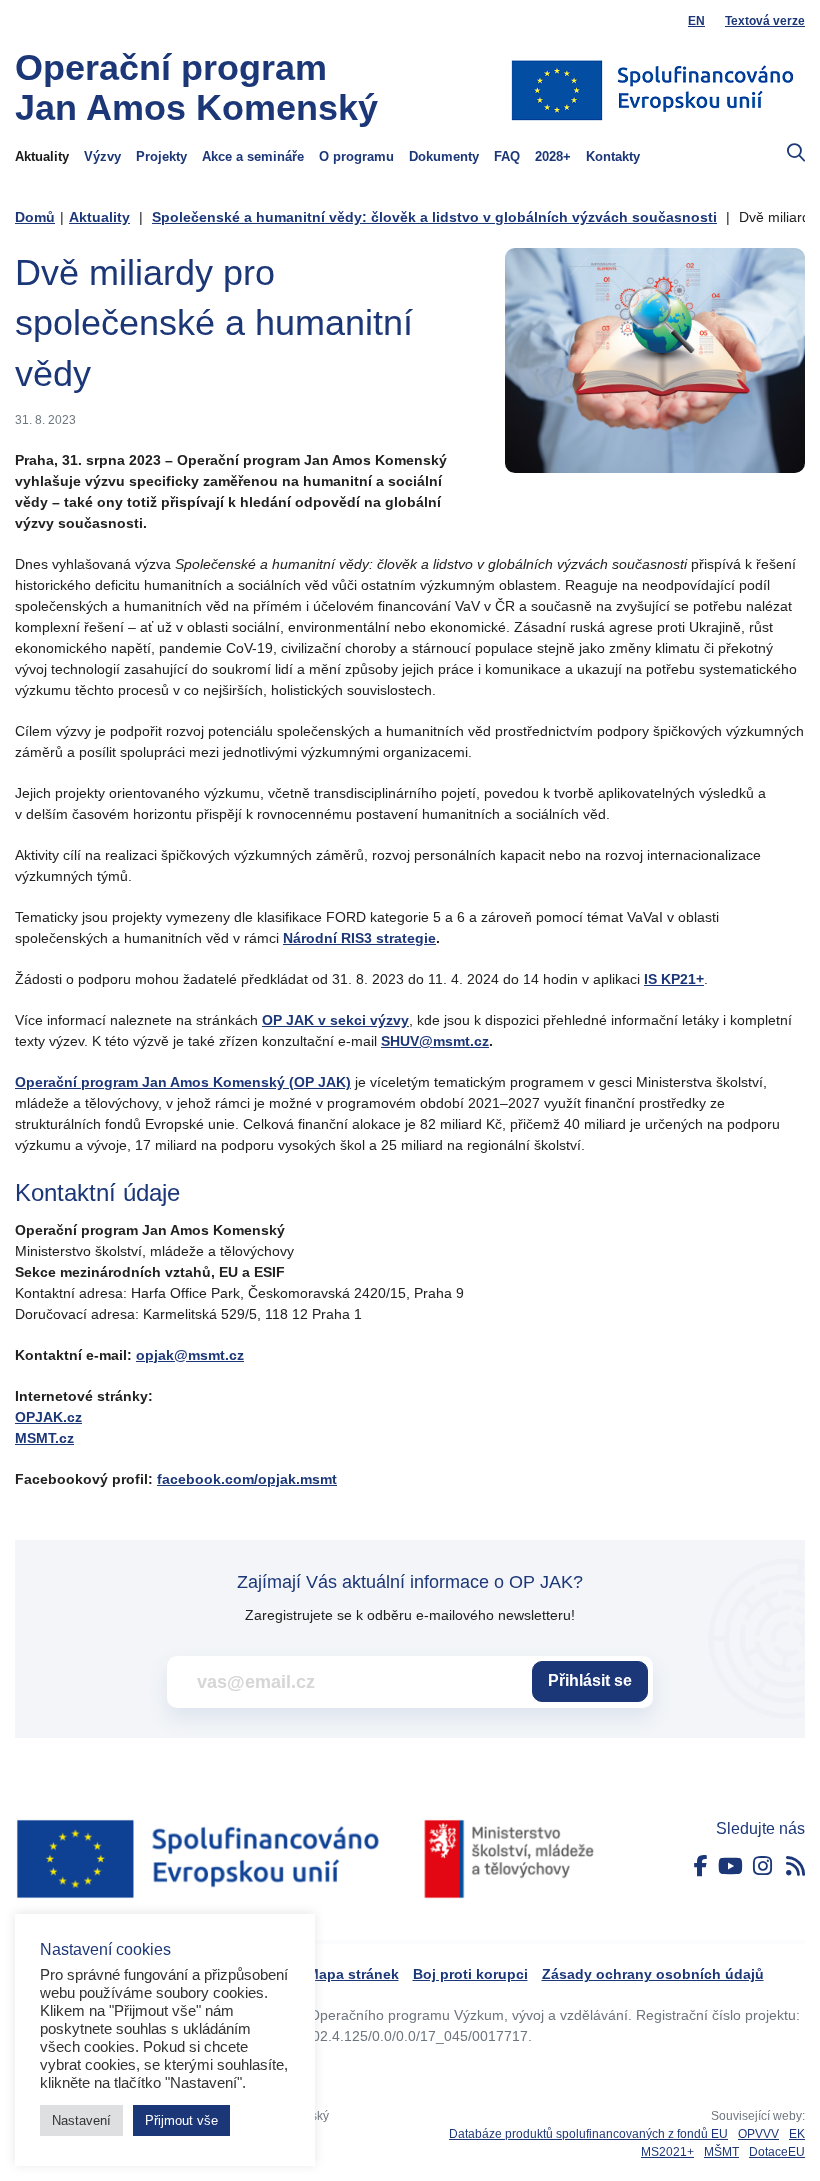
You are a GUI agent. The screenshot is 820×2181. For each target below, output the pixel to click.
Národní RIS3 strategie (359, 938)
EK (797, 2134)
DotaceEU (777, 2152)
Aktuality (42, 157)
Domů (35, 217)
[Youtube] (730, 1866)
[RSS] (795, 1866)
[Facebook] (701, 1866)
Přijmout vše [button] (181, 2120)
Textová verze (765, 21)
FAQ (507, 157)
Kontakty (613, 157)
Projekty (161, 157)
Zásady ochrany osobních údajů (653, 1974)
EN (696, 21)
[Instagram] (762, 1866)
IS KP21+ (674, 979)
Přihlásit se (590, 1680)
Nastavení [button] (81, 2120)
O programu (356, 157)
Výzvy (102, 157)
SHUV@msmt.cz (435, 1041)
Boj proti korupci (470, 1974)
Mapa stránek (353, 1974)
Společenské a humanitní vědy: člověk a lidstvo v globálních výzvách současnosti (434, 217)
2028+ (553, 157)
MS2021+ (667, 2152)
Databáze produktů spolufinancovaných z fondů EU (588, 2134)
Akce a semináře (253, 157)
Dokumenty (444, 157)
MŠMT (721, 2152)
